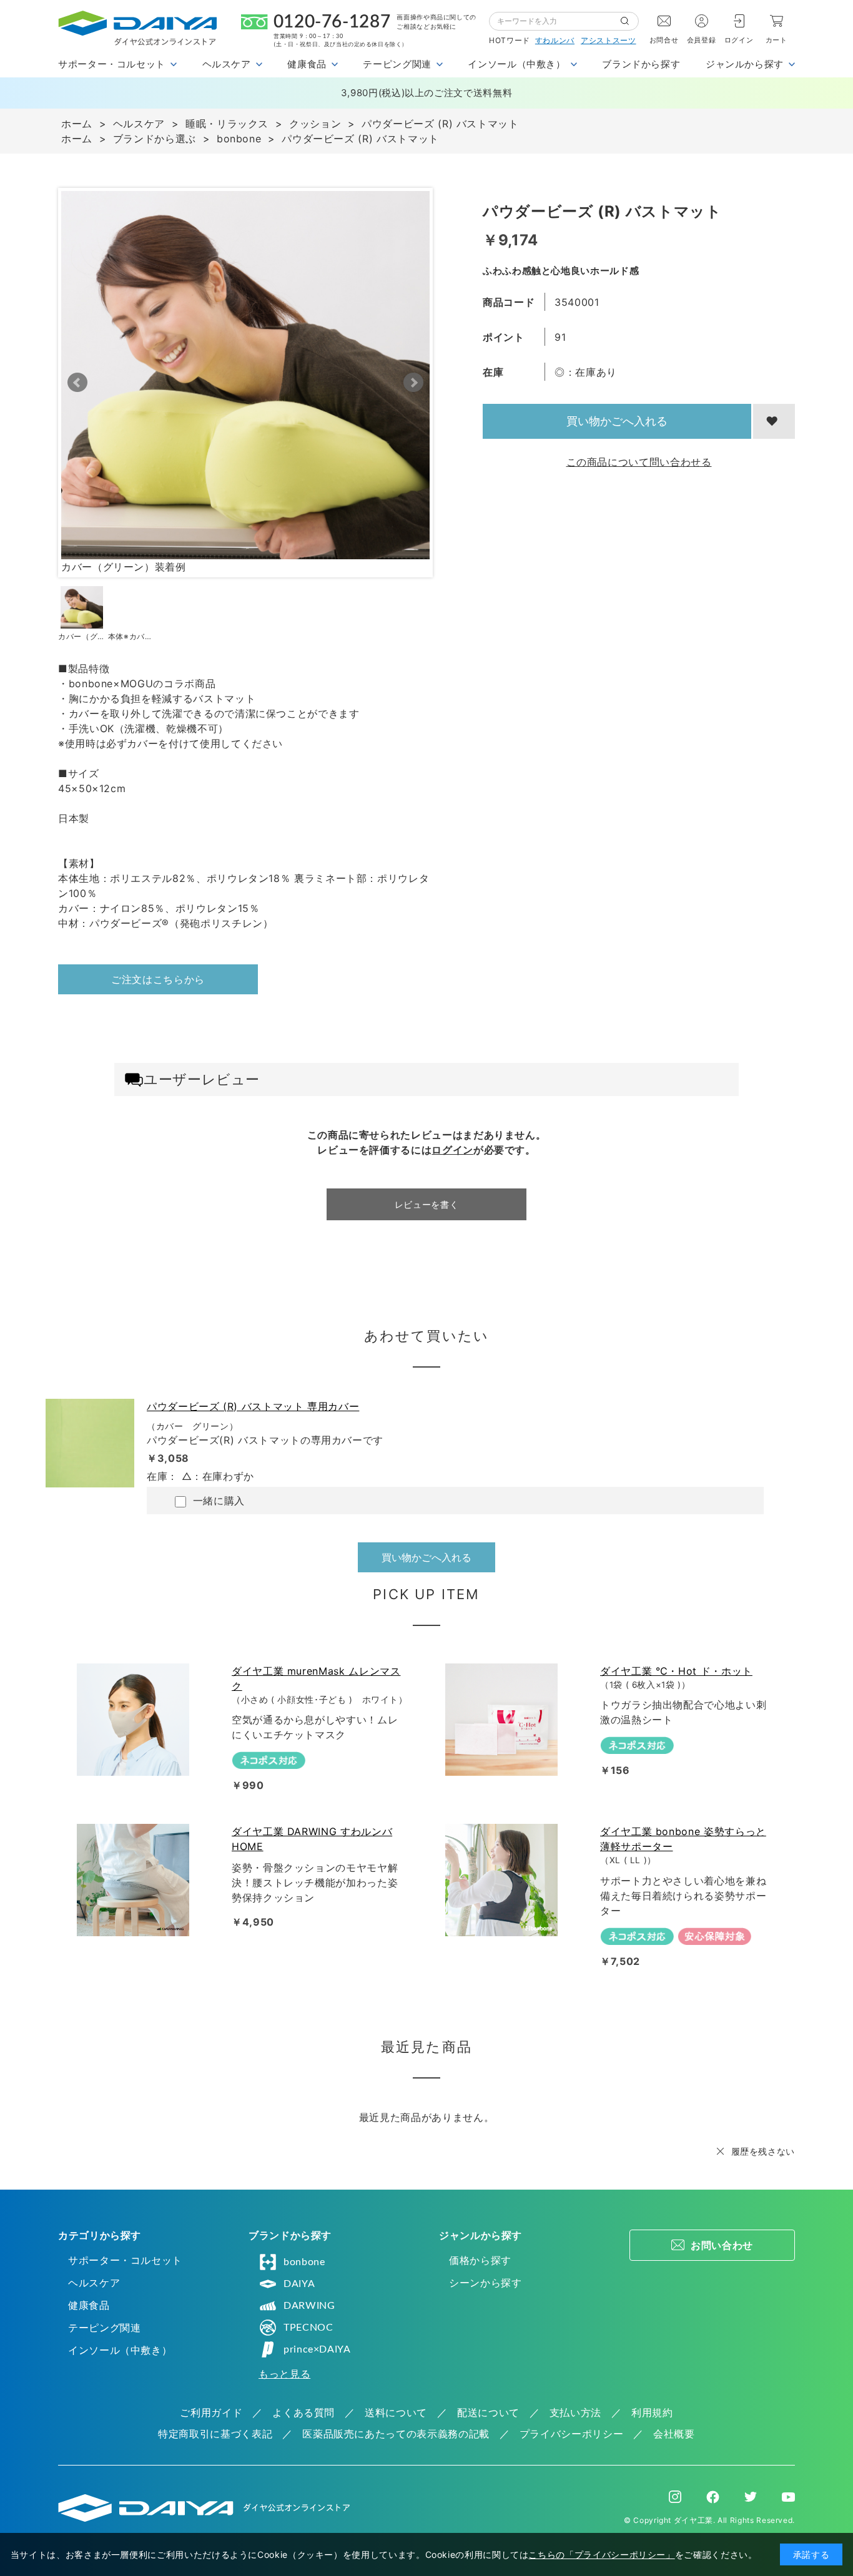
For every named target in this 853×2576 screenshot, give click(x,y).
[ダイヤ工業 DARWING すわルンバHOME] (136, 1880)
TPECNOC (308, 2328)
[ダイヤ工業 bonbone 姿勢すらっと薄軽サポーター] (504, 1880)
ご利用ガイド (211, 2412)
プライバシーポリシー (571, 2434)
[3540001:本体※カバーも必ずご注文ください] (132, 607)
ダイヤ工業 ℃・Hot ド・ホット (676, 1671)
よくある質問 (303, 2412)
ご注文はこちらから (158, 979)
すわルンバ (555, 40)
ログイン (739, 40)
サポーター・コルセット (125, 2260)
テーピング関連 (104, 2328)
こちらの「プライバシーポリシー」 (601, 2554)
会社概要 (674, 2434)
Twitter (751, 2497)
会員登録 (702, 40)
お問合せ (664, 40)
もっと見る (284, 2374)
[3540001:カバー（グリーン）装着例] (82, 607)
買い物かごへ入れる (617, 421)
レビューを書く (426, 1204)
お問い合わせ (722, 2245)
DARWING (309, 2306)
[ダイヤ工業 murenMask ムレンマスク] (136, 1720)
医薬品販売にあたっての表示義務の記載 (396, 2434)
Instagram (675, 2497)
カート (777, 40)
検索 (629, 21)
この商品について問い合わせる (639, 462)
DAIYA (299, 2284)
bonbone (304, 2262)
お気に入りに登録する (774, 421)
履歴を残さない (763, 2151)
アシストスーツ (608, 40)
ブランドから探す (641, 64)
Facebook (713, 2497)
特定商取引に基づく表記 (215, 2434)
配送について (488, 2412)
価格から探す (480, 2260)
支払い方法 (575, 2412)
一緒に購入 (217, 1501)
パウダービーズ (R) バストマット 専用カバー (253, 1406)
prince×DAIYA (317, 2349)
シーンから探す (485, 2283)
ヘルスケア (94, 2283)
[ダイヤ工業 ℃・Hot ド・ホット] (504, 1720)
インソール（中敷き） (120, 2350)
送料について (396, 2412)
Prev (77, 383)
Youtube (788, 2497)
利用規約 (652, 2412)
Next (413, 383)
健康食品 (89, 2305)
